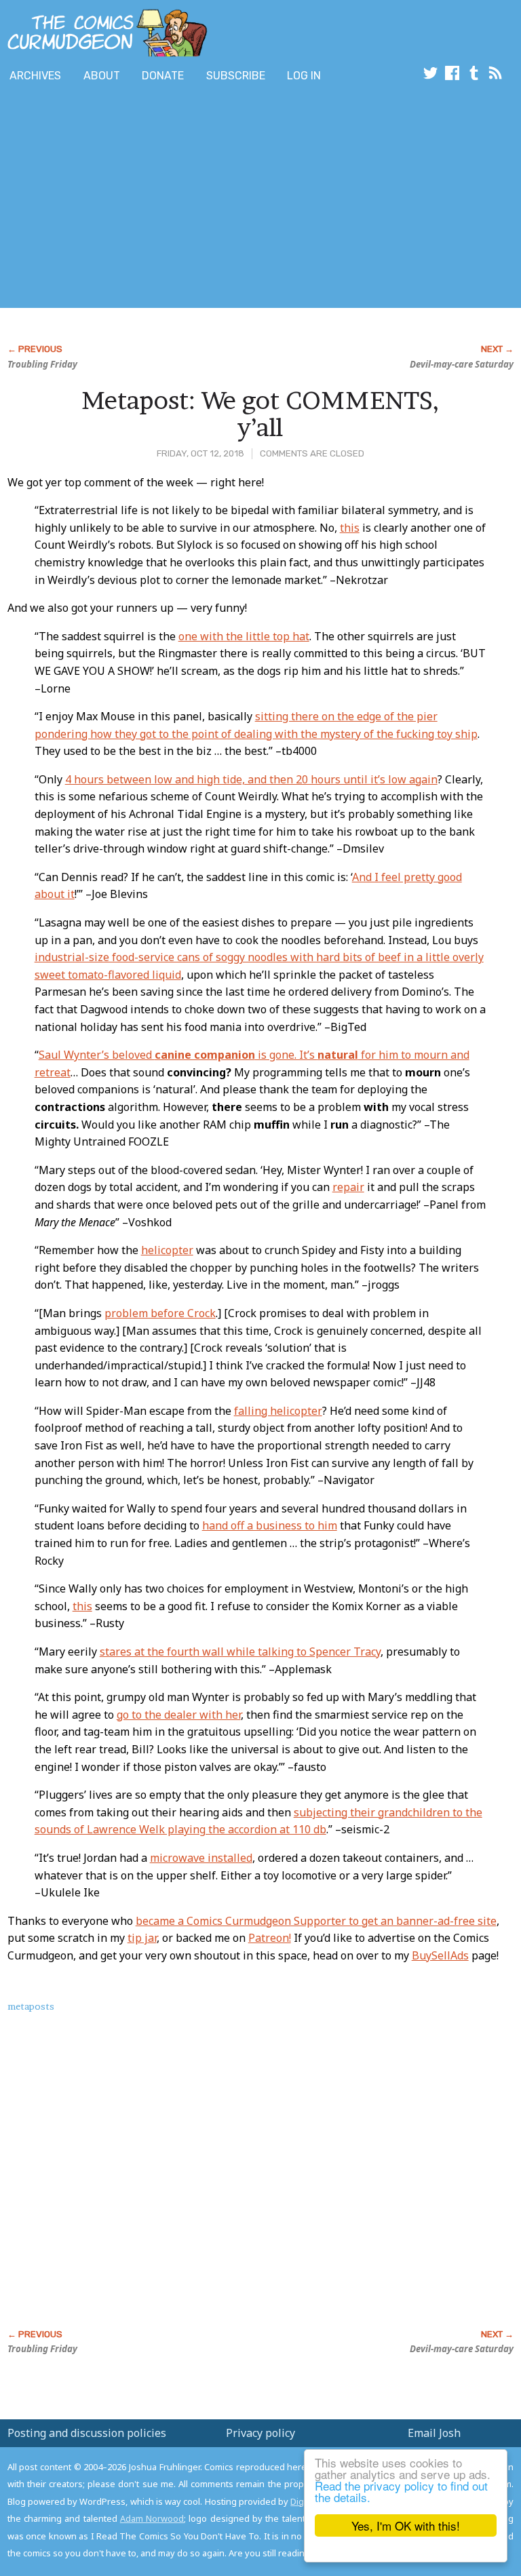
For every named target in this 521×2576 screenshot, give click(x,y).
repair (348, 1187)
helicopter (167, 1250)
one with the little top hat (244, 636)
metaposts (31, 2006)
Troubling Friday (42, 364)
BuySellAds (440, 1955)
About (102, 76)
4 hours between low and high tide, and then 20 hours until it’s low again (251, 779)
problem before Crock (160, 1313)
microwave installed (201, 1858)
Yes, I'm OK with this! (406, 2525)
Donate (163, 76)
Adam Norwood (152, 2518)
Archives (35, 76)
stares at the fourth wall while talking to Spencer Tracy (240, 1652)
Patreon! (270, 1938)
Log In (304, 76)
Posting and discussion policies (87, 2433)
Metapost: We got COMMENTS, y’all (260, 414)
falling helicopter (278, 1411)
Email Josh (434, 2433)
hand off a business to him (270, 1525)
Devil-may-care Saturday (462, 364)
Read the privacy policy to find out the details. (401, 2491)
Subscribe (236, 76)
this (350, 528)
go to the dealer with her (179, 1715)
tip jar (142, 1938)
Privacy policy (260, 2433)
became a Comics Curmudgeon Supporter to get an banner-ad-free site (316, 1921)
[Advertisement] (159, 199)
